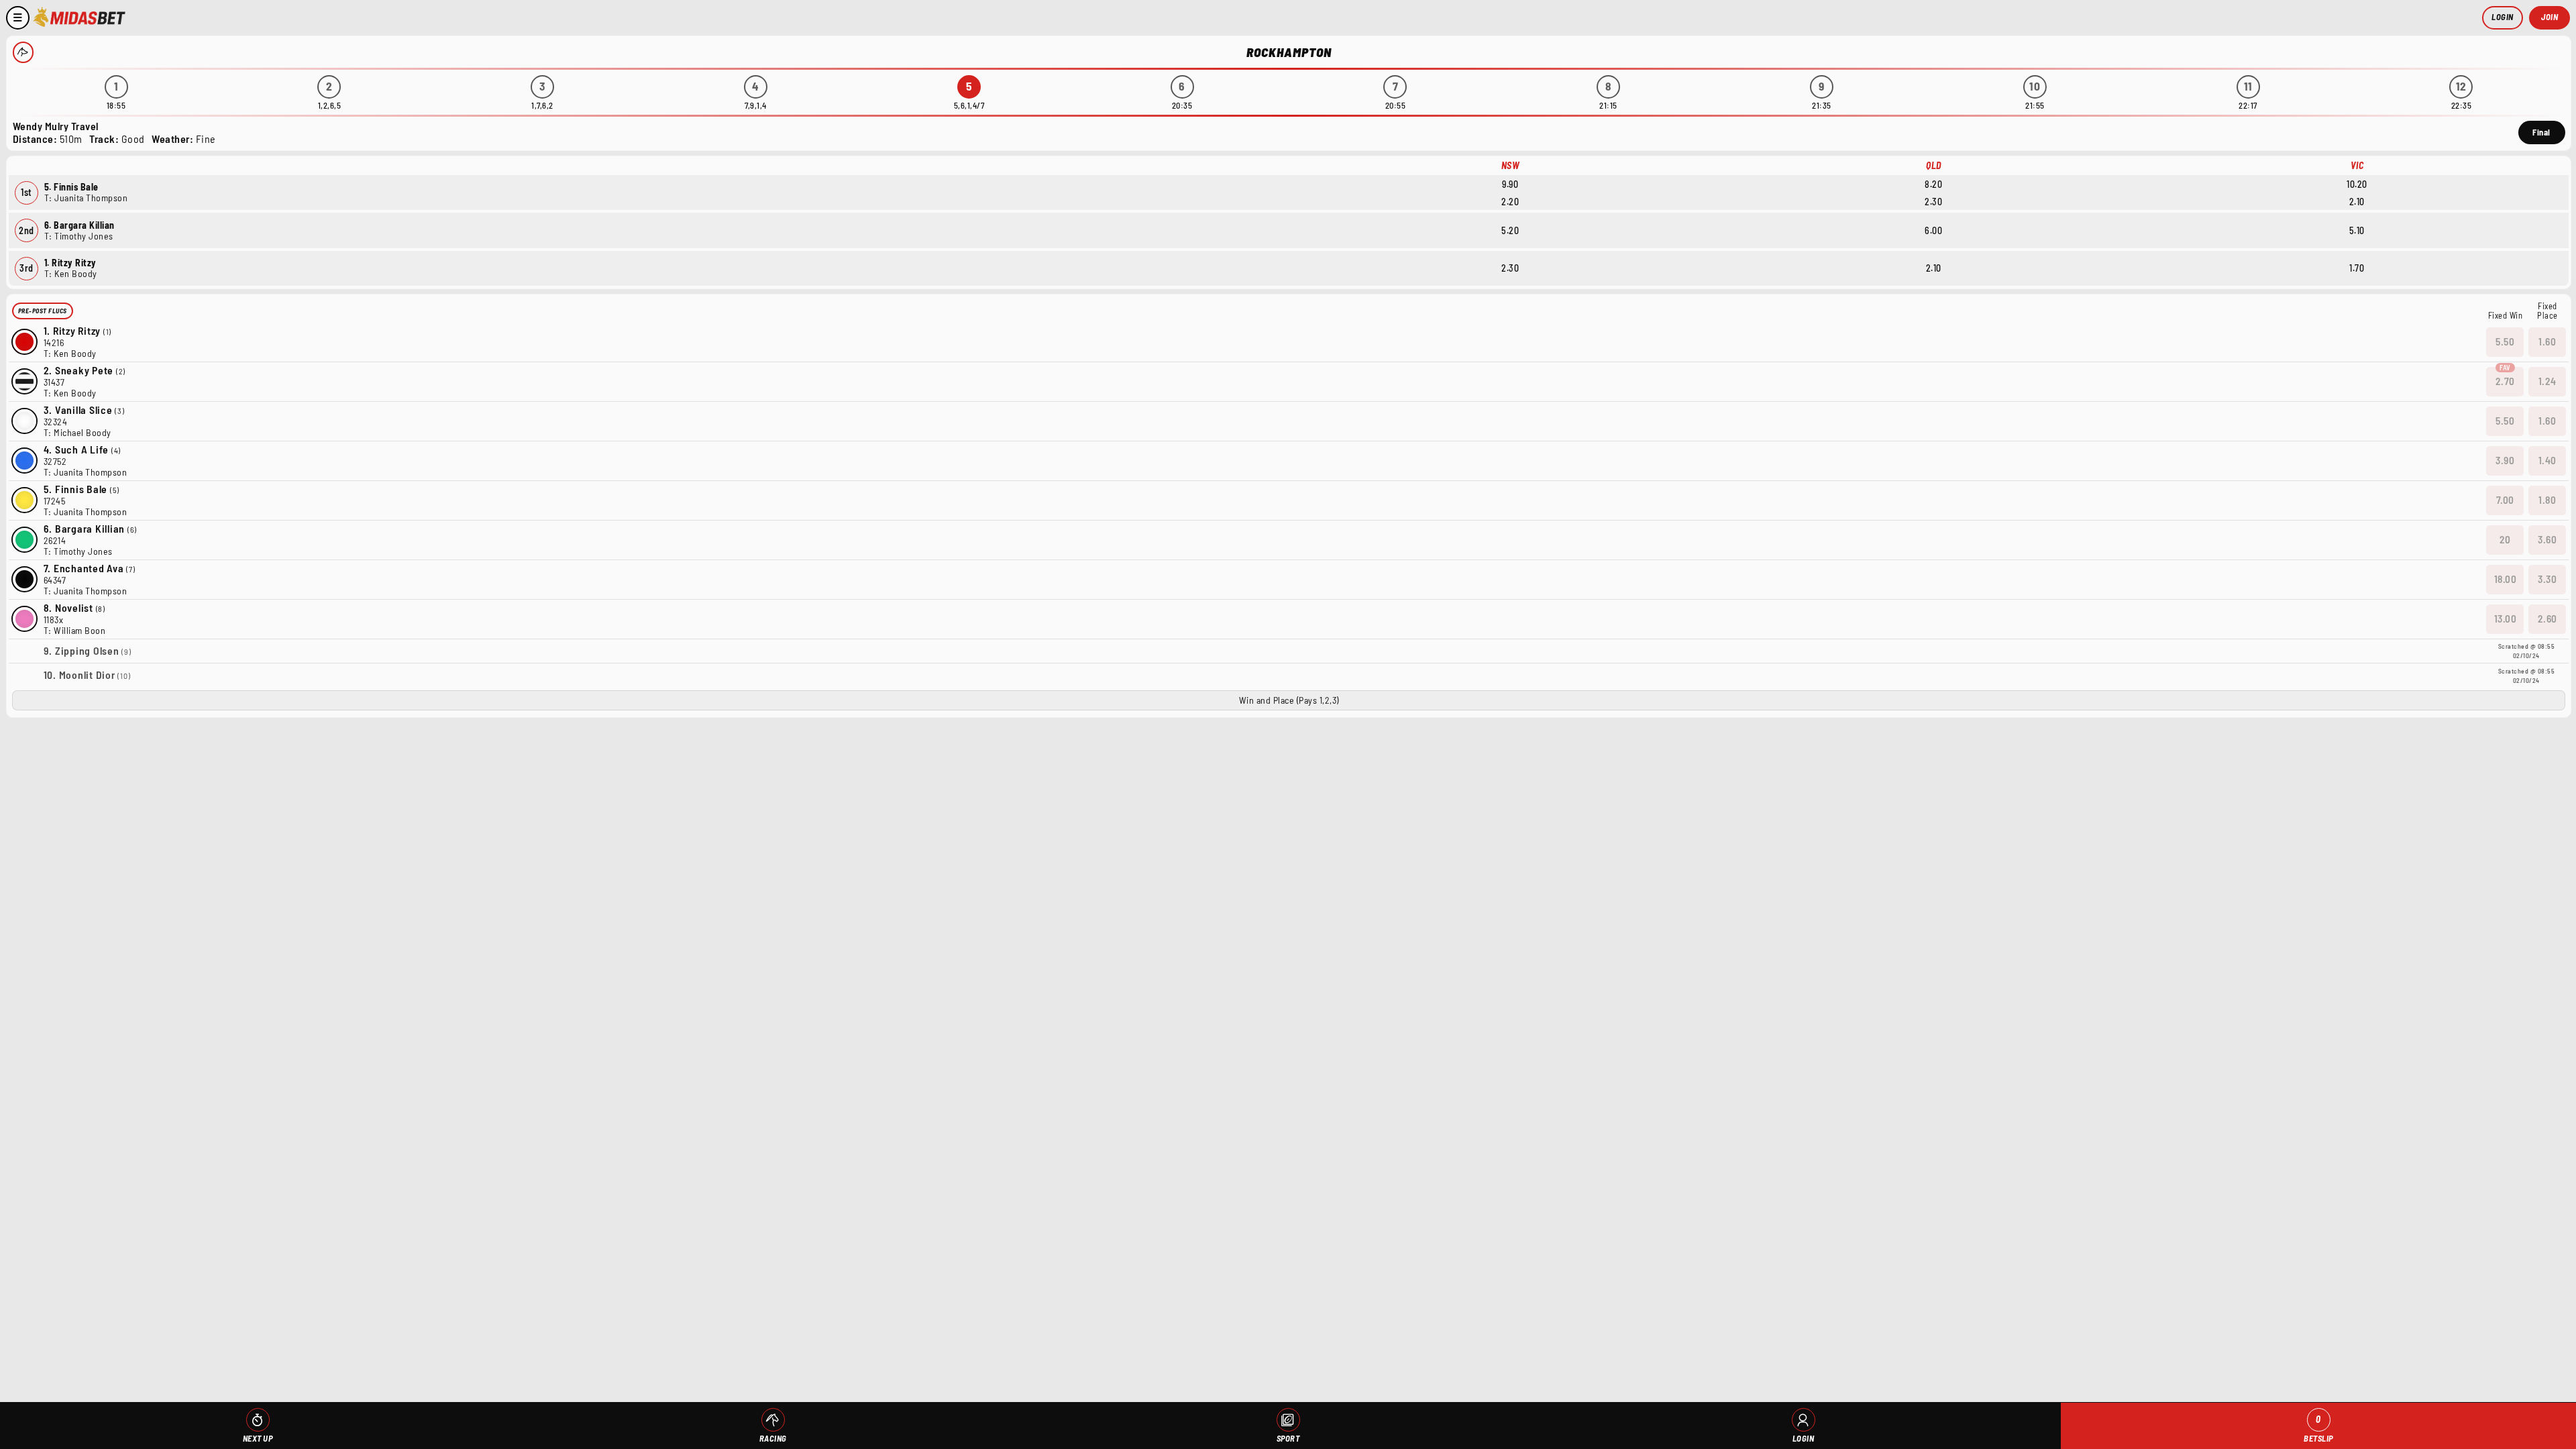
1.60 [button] (2547, 341)
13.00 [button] (2506, 619)
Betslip (2318, 1429)
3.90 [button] (2505, 460)
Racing (773, 1438)
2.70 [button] (2505, 381)
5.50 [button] (2505, 341)
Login (2503, 17)
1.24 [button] (2547, 381)
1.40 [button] (2547, 460)
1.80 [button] (2547, 500)
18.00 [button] (2506, 579)
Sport (1288, 1438)
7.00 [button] (2505, 500)
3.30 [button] (2547, 579)
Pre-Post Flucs (43, 311)
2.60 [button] (2547, 619)
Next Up (258, 1438)
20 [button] (2505, 539)
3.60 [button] (2547, 539)
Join (2550, 17)
